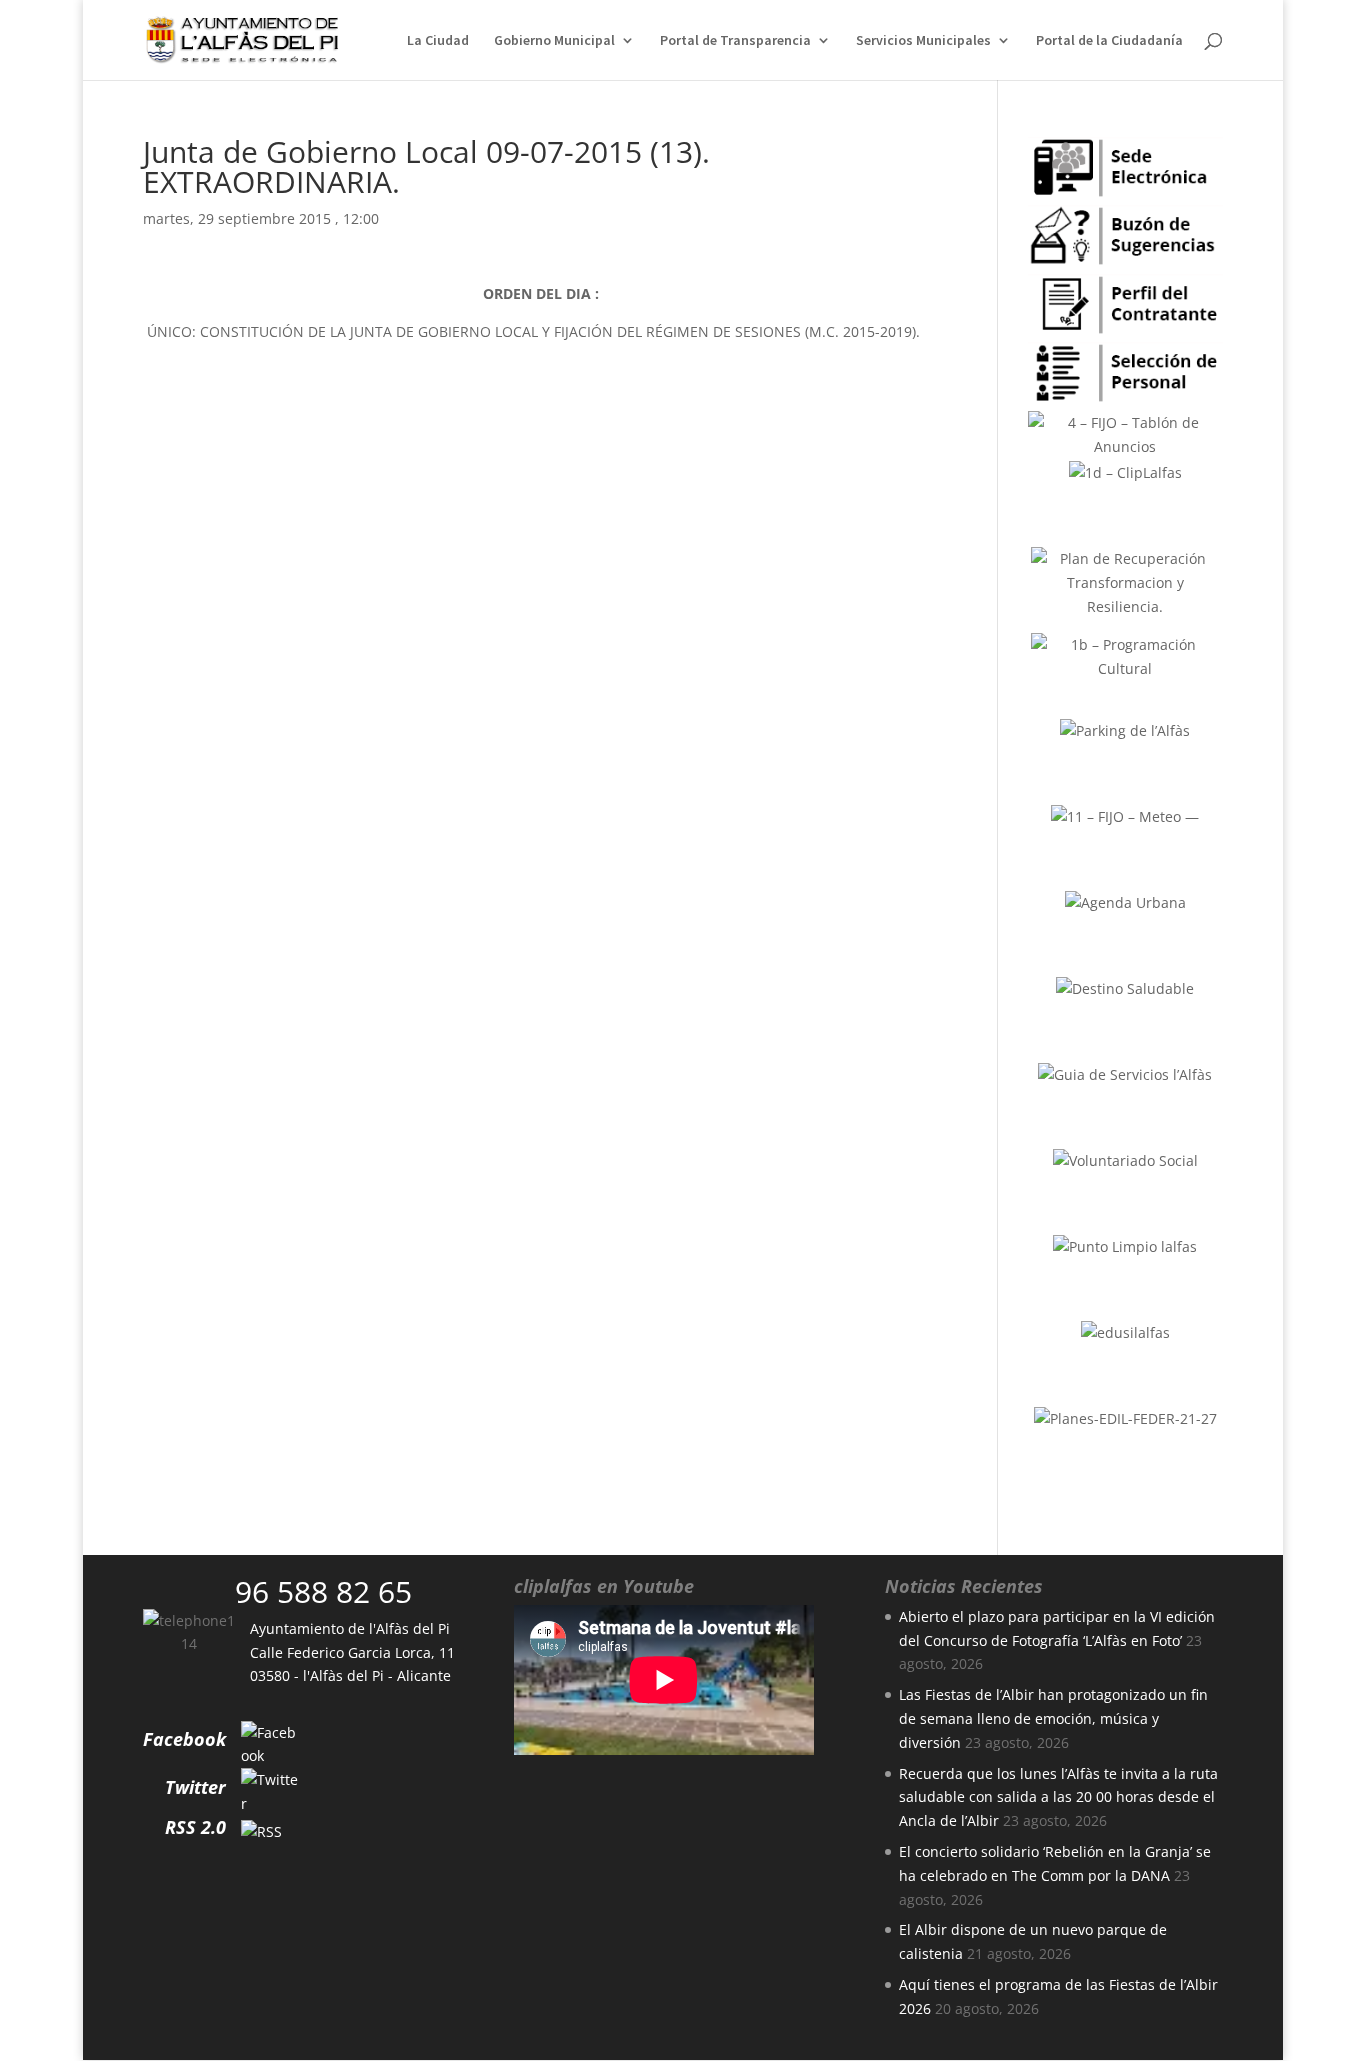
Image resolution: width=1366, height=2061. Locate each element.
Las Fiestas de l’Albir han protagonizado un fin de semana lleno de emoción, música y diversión (1053, 1718)
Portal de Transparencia (735, 41)
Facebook (184, 1739)
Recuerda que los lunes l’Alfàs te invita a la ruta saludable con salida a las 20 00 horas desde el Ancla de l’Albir (1058, 1797)
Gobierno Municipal (554, 41)
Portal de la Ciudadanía (1109, 41)
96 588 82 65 (323, 1591)
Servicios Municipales (923, 41)
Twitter (195, 1787)
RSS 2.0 (195, 1827)
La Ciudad (438, 41)
